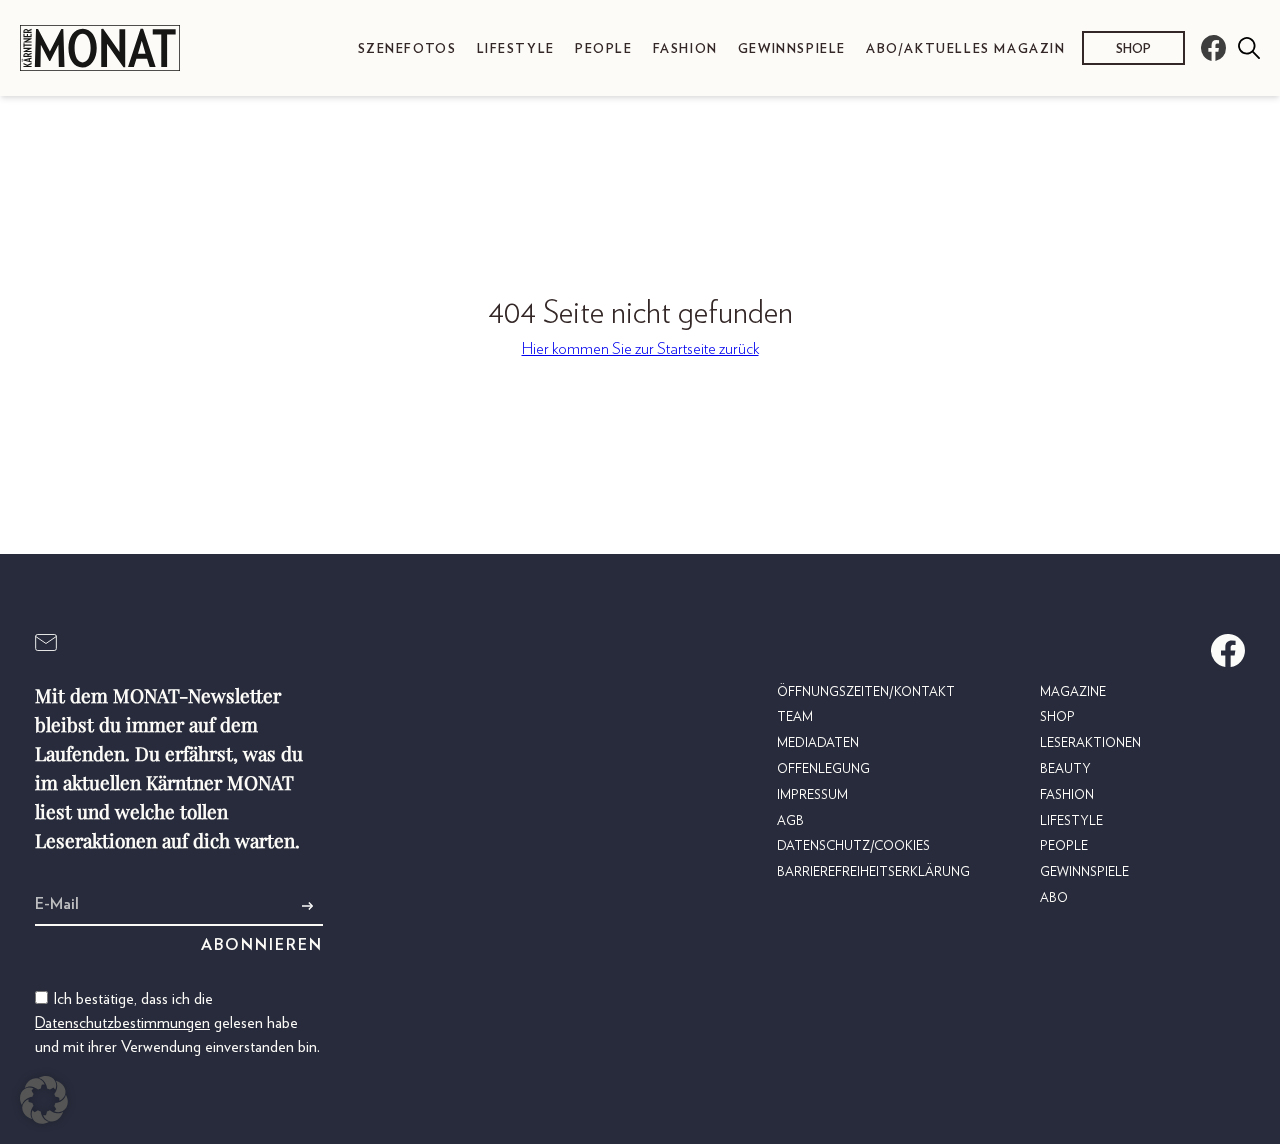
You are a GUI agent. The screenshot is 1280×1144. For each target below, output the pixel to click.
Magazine (1073, 692)
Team (795, 717)
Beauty (1065, 769)
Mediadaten (818, 743)
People (604, 49)
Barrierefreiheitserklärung (873, 872)
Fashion (685, 49)
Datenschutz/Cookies (853, 846)
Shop (1133, 49)
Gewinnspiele (792, 49)
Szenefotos (407, 49)
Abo (1054, 898)
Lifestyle (516, 49)
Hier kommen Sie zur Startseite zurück (640, 349)
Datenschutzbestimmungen (122, 1023)
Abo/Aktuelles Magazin (966, 49)
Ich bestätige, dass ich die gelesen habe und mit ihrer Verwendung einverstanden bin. (177, 1023)
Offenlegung (823, 769)
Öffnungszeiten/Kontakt (866, 692)
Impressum (812, 795)
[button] (44, 1100)
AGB (790, 821)
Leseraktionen (1090, 743)
